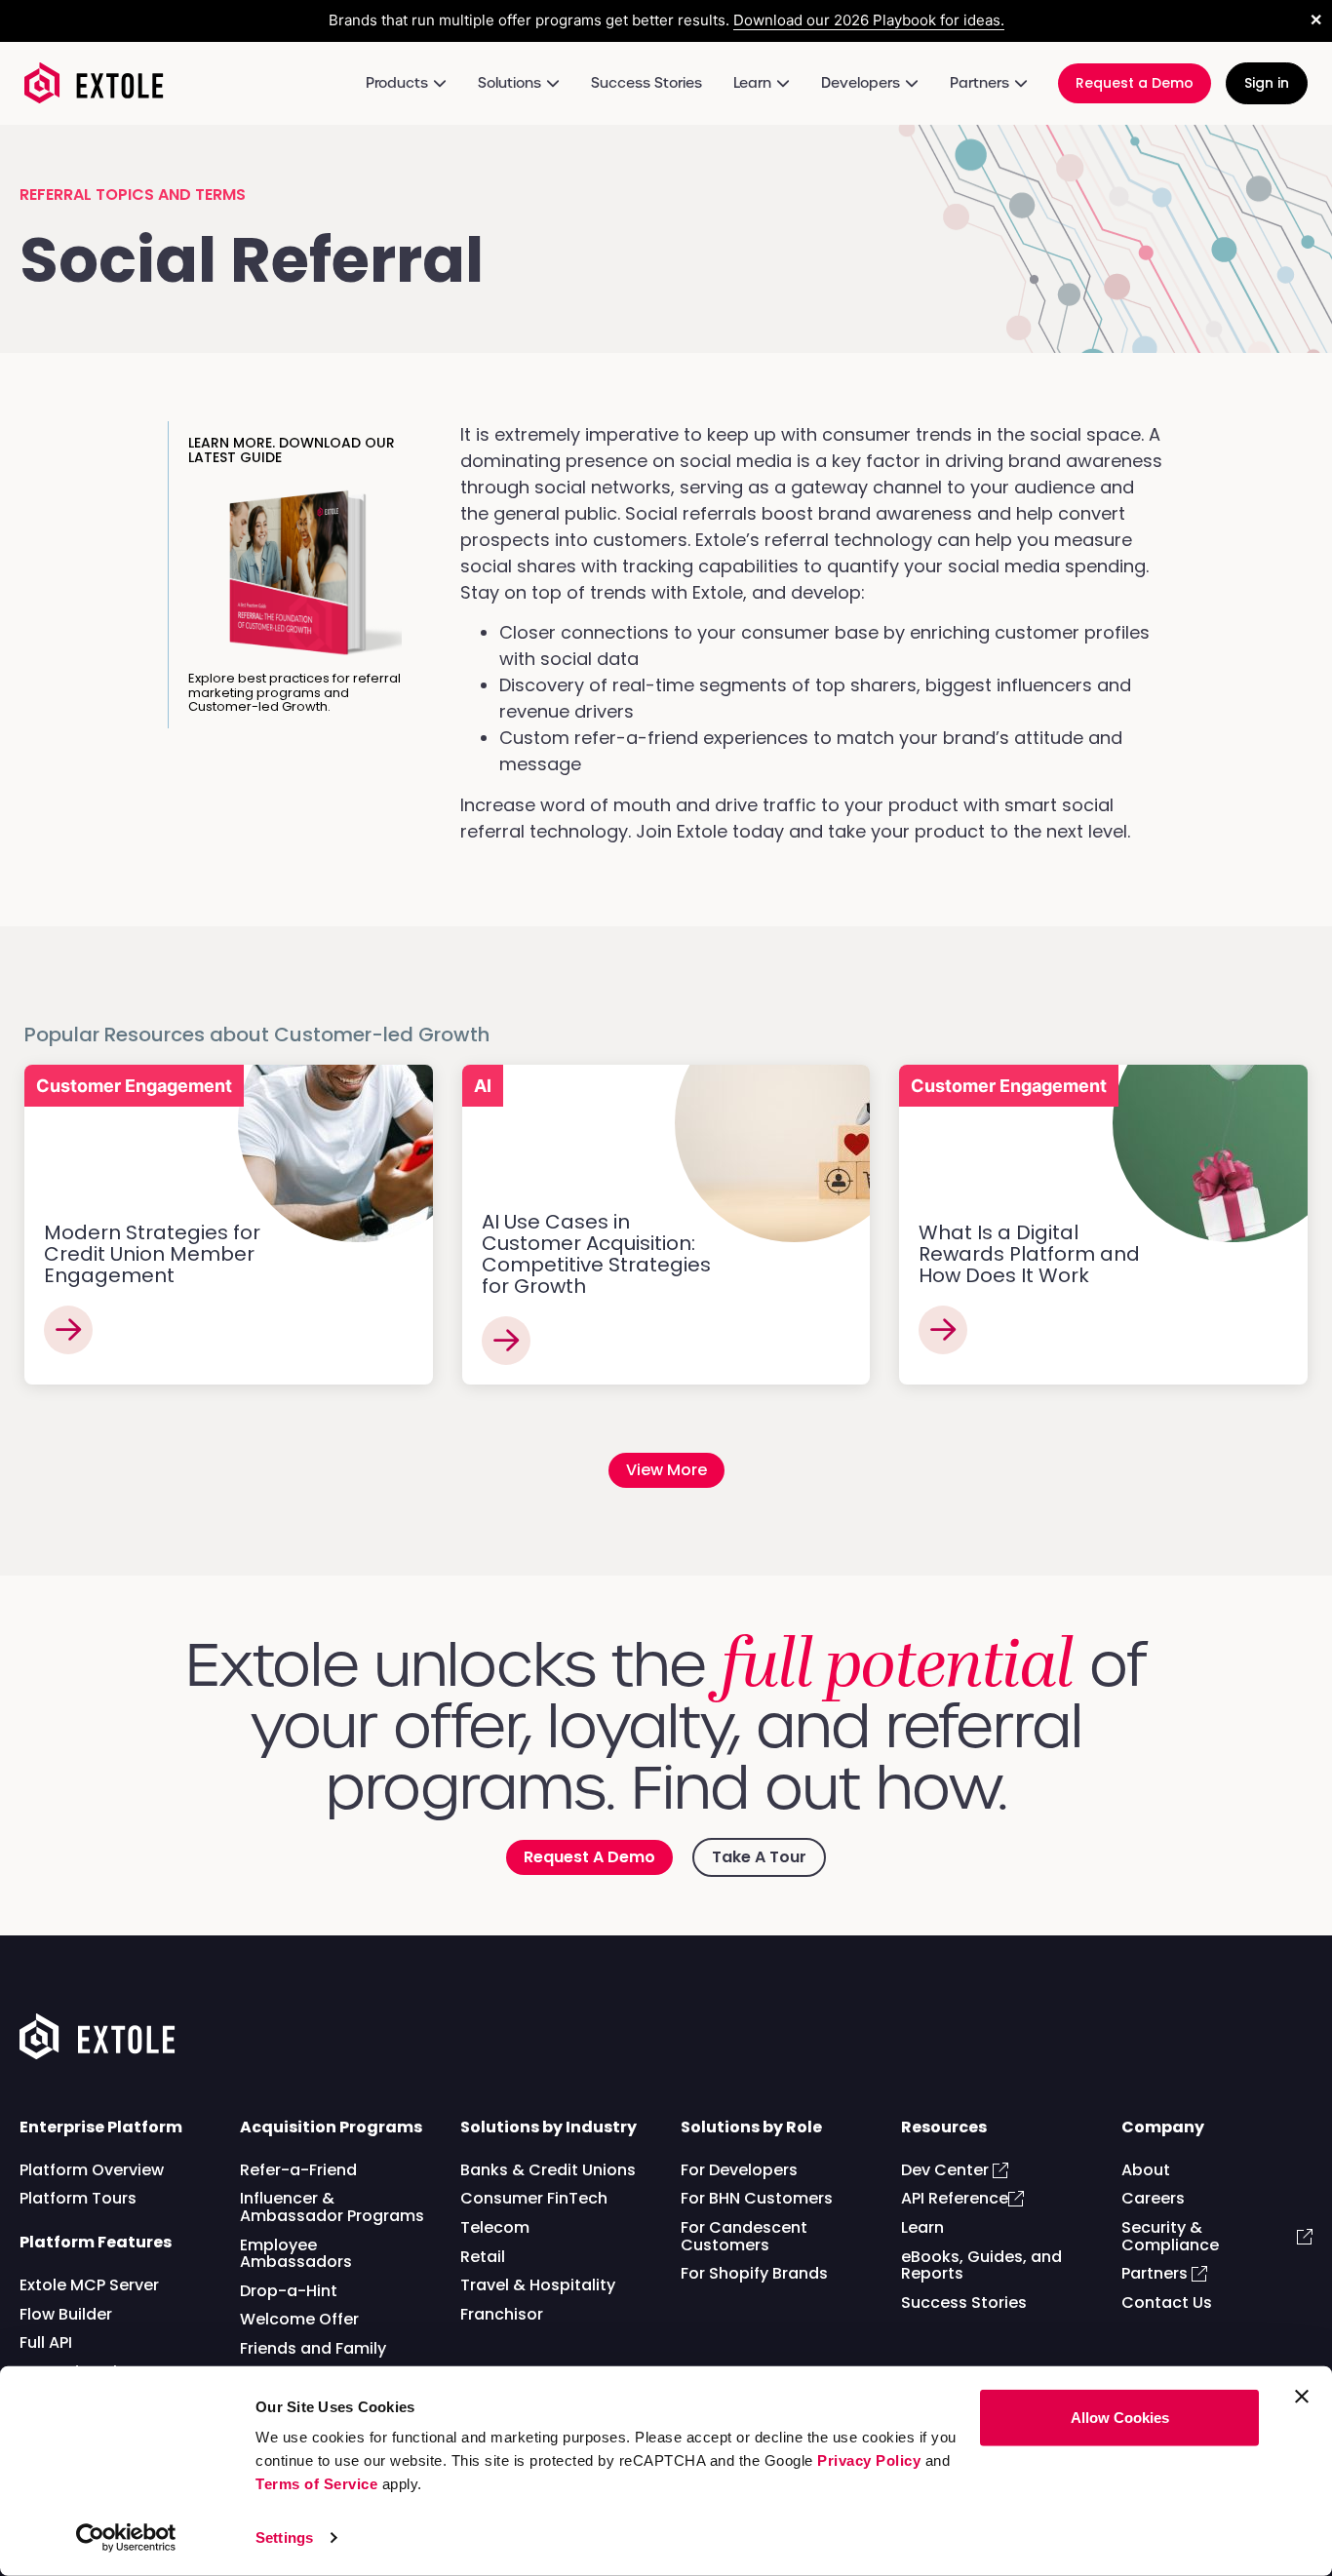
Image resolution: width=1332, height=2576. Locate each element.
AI (483, 1086)
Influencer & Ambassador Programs (332, 2207)
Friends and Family (313, 2348)
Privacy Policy (869, 2460)
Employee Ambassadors (296, 2254)
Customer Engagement (134, 1086)
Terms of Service (316, 2484)
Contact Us (1167, 2303)
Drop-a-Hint (289, 2291)
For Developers (739, 2170)
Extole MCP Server (89, 2285)
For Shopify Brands (754, 2273)
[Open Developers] (912, 83)
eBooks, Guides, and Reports (981, 2265)
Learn (922, 2227)
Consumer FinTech (534, 2198)
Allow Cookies (1120, 2418)
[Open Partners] (1021, 83)
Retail (483, 2257)
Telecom (495, 2227)
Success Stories (964, 2303)
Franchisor (502, 2314)
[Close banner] (1302, 2397)
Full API (46, 2342)
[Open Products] (440, 83)
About (1146, 2170)
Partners (1156, 2273)
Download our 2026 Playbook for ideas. (869, 20)
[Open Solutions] (553, 83)
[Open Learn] (783, 83)
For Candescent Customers (744, 2236)
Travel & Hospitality (538, 2285)
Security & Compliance (1172, 2236)
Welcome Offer (299, 2319)
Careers (1153, 2198)
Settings (284, 2537)
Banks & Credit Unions (548, 2170)
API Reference (955, 2198)
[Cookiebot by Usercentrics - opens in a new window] (126, 2538)
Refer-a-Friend (298, 2170)
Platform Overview (92, 2170)
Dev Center (947, 2170)
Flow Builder (66, 2314)
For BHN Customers (757, 2198)
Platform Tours (78, 2198)
